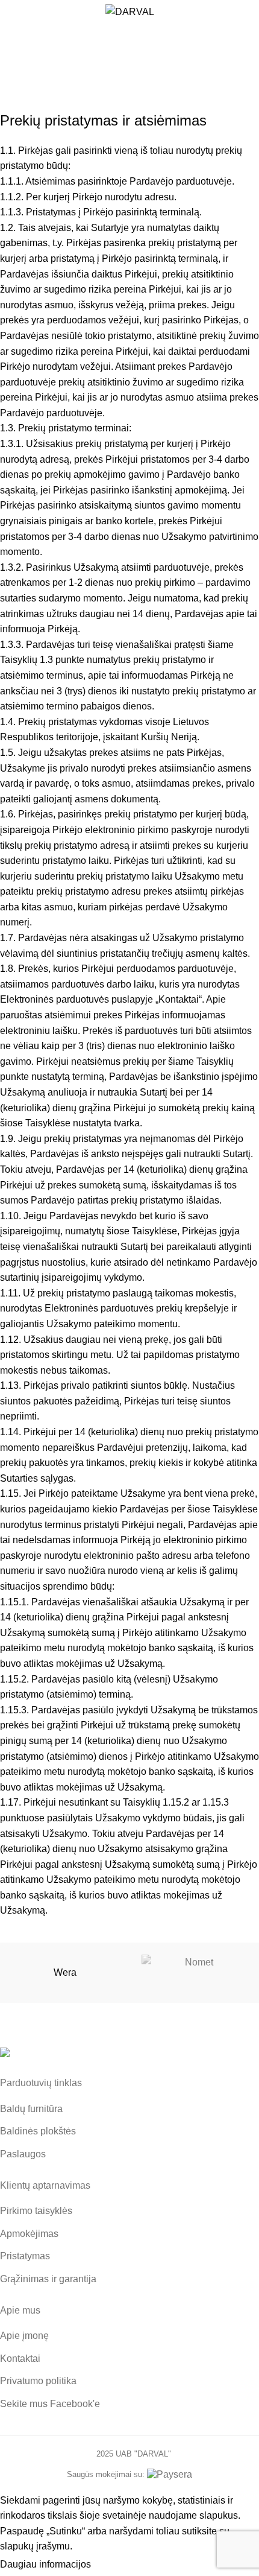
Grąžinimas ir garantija (48, 2279)
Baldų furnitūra (31, 2109)
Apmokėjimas (29, 2234)
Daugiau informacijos (45, 2564)
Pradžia (100, 70)
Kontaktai (20, 2359)
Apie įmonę (24, 2336)
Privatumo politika (38, 2381)
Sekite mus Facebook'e (50, 2404)
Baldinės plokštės (38, 2131)
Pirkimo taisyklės (36, 2211)
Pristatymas (25, 2256)
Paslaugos (23, 2154)
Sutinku (119, 2565)
